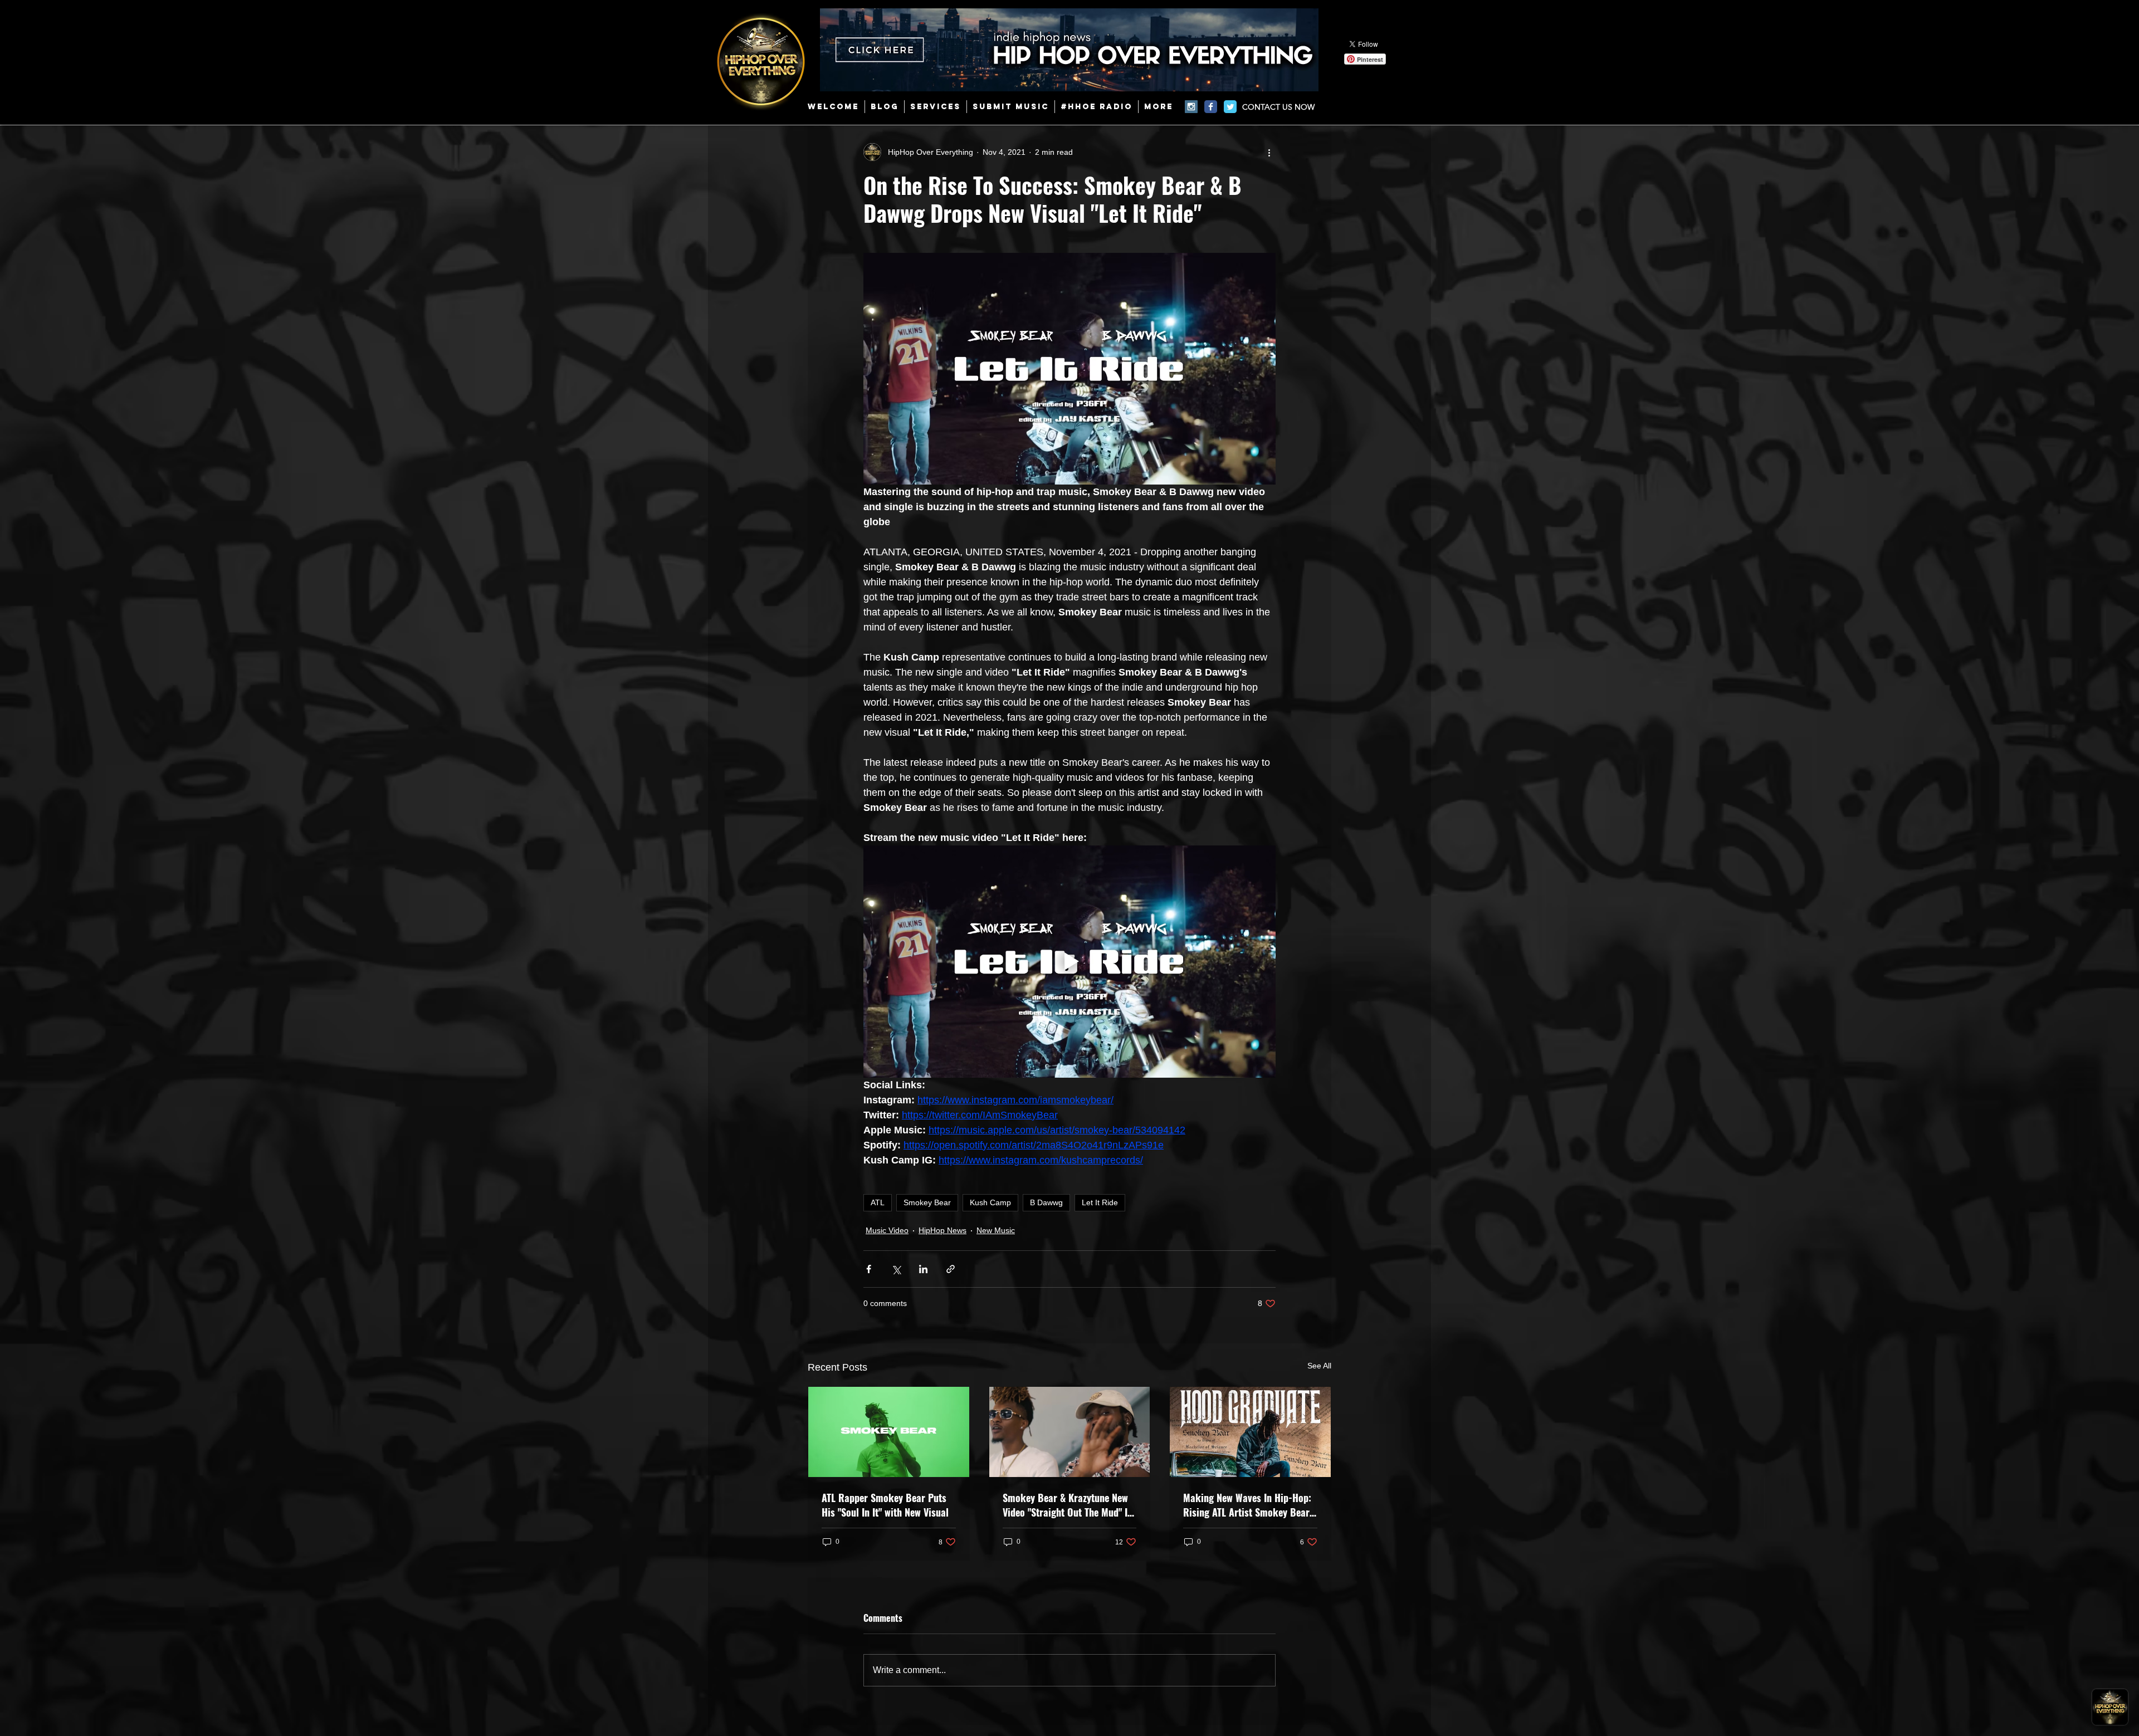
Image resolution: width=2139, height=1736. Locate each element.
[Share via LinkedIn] (923, 1269)
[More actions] (1269, 152)
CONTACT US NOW (1278, 107)
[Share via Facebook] (869, 1269)
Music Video (887, 1230)
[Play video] (1069, 961)
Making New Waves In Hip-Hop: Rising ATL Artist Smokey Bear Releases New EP (1247, 1505)
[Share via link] (951, 1269)
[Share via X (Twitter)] (896, 1269)
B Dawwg (1046, 1202)
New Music (996, 1230)
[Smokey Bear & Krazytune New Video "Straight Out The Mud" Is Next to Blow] (1070, 1432)
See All (1319, 1366)
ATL (878, 1202)
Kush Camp (990, 1202)
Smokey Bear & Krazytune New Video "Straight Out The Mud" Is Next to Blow (1067, 1505)
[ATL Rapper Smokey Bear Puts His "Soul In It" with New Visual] (889, 1432)
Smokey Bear (927, 1202)
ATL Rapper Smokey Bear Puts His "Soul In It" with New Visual (885, 1505)
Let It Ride (1100, 1202)
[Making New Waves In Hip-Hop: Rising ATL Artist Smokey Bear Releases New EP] (1250, 1432)
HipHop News (942, 1230)
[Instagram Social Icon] (1191, 107)
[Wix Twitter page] (1230, 107)
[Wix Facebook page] (1211, 107)
